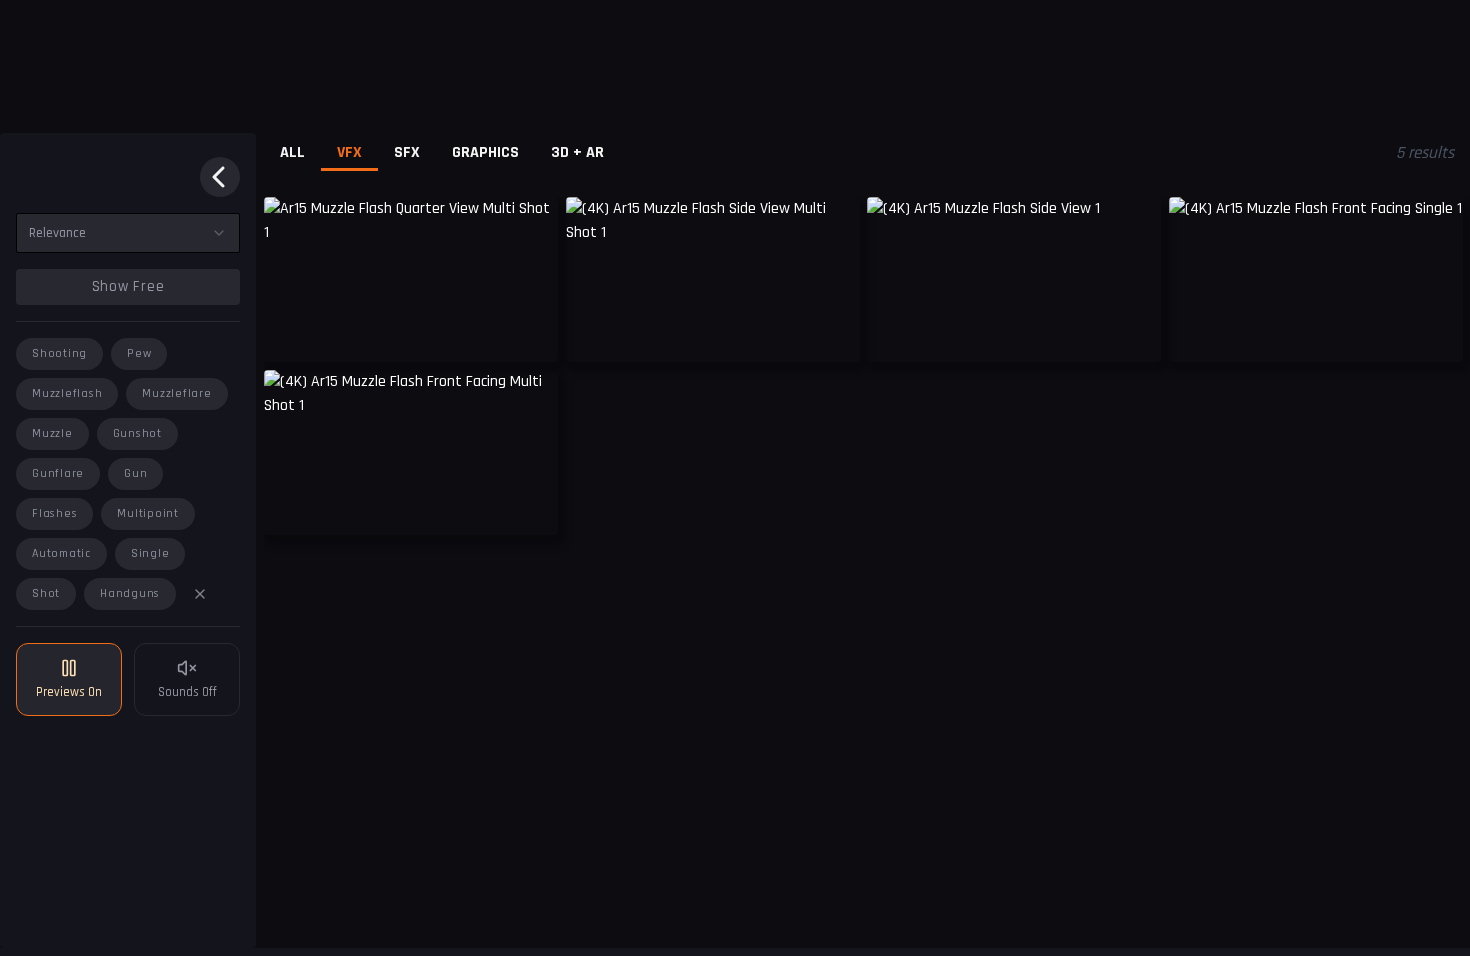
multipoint (148, 513)
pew (139, 353)
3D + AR (577, 152)
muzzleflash (67, 393)
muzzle (52, 433)
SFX (407, 152)
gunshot (137, 433)
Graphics (485, 152)
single (150, 553)
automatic (61, 553)
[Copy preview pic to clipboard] (292, 332)
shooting (59, 353)
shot (46, 593)
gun (135, 473)
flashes (54, 513)
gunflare (58, 473)
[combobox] (128, 233)
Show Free (128, 286)
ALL (292, 152)
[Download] (530, 332)
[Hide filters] (220, 177)
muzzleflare (176, 393)
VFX (349, 152)
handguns (130, 593)
